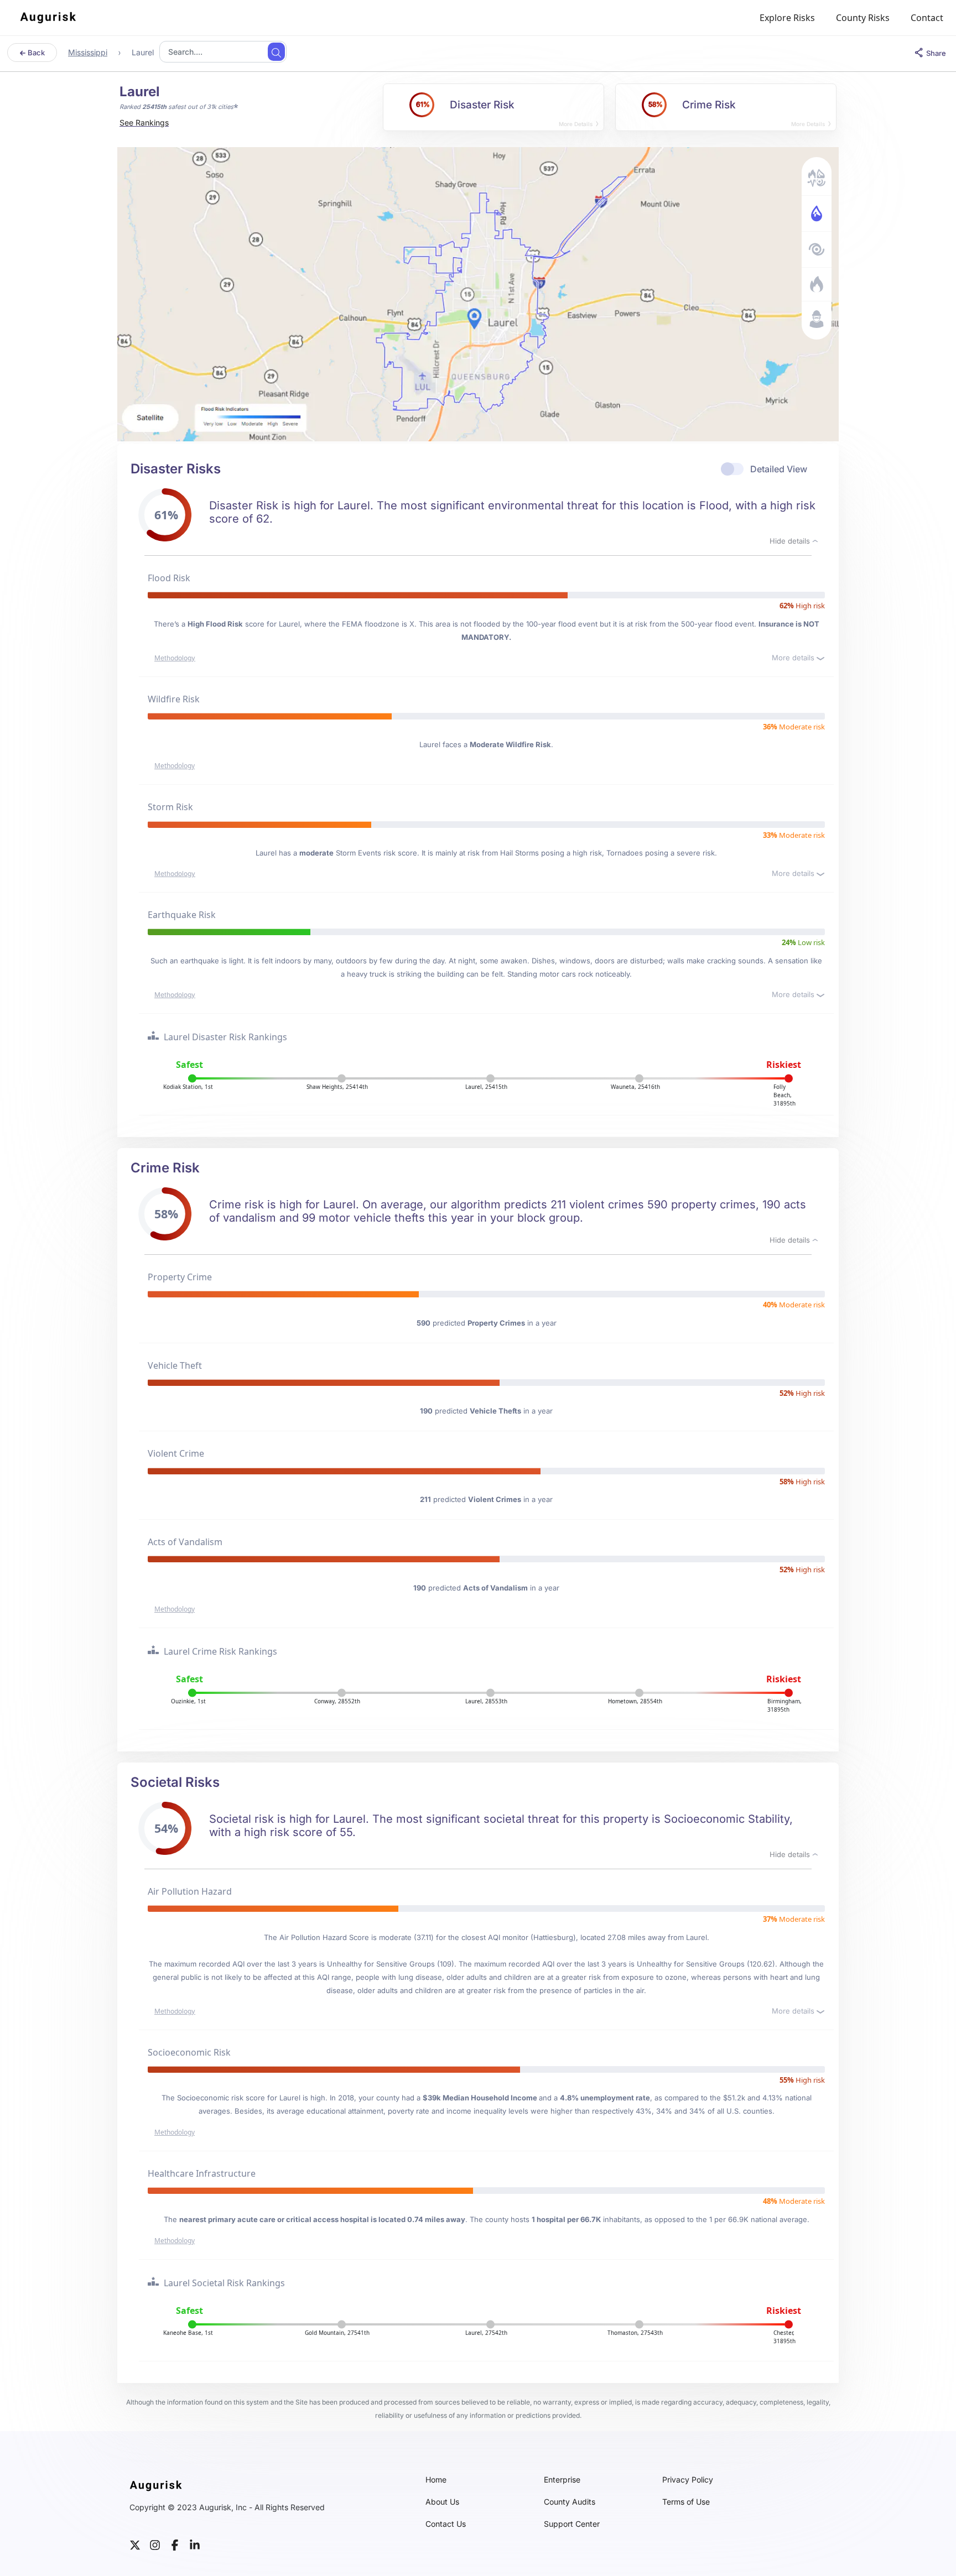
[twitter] (135, 2544)
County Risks (863, 18)
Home (436, 2480)
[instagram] (155, 2544)
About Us (442, 2502)
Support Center (572, 2524)
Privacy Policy (688, 2480)
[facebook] (175, 2544)
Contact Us (446, 2524)
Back (35, 53)
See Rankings (144, 122)
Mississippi (88, 52)
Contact (927, 18)
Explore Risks (787, 18)
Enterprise (562, 2480)
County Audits (570, 2502)
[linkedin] (195, 2544)
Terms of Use (686, 2502)
